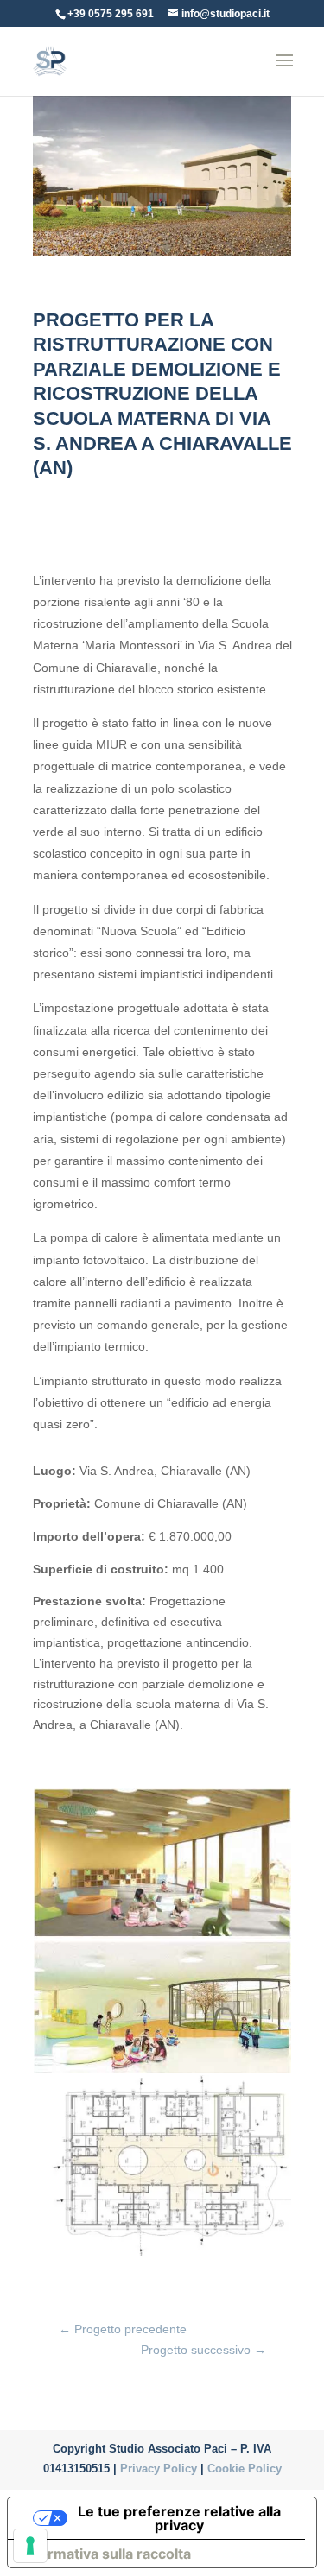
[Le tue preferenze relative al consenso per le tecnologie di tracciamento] (30, 2546)
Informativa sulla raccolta (106, 2554)
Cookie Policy (245, 2468)
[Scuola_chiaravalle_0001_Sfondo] (162, 2258)
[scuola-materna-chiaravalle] (162, 1939)
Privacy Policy (160, 2468)
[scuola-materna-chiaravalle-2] (162, 2073)
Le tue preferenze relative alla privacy (179, 2518)
